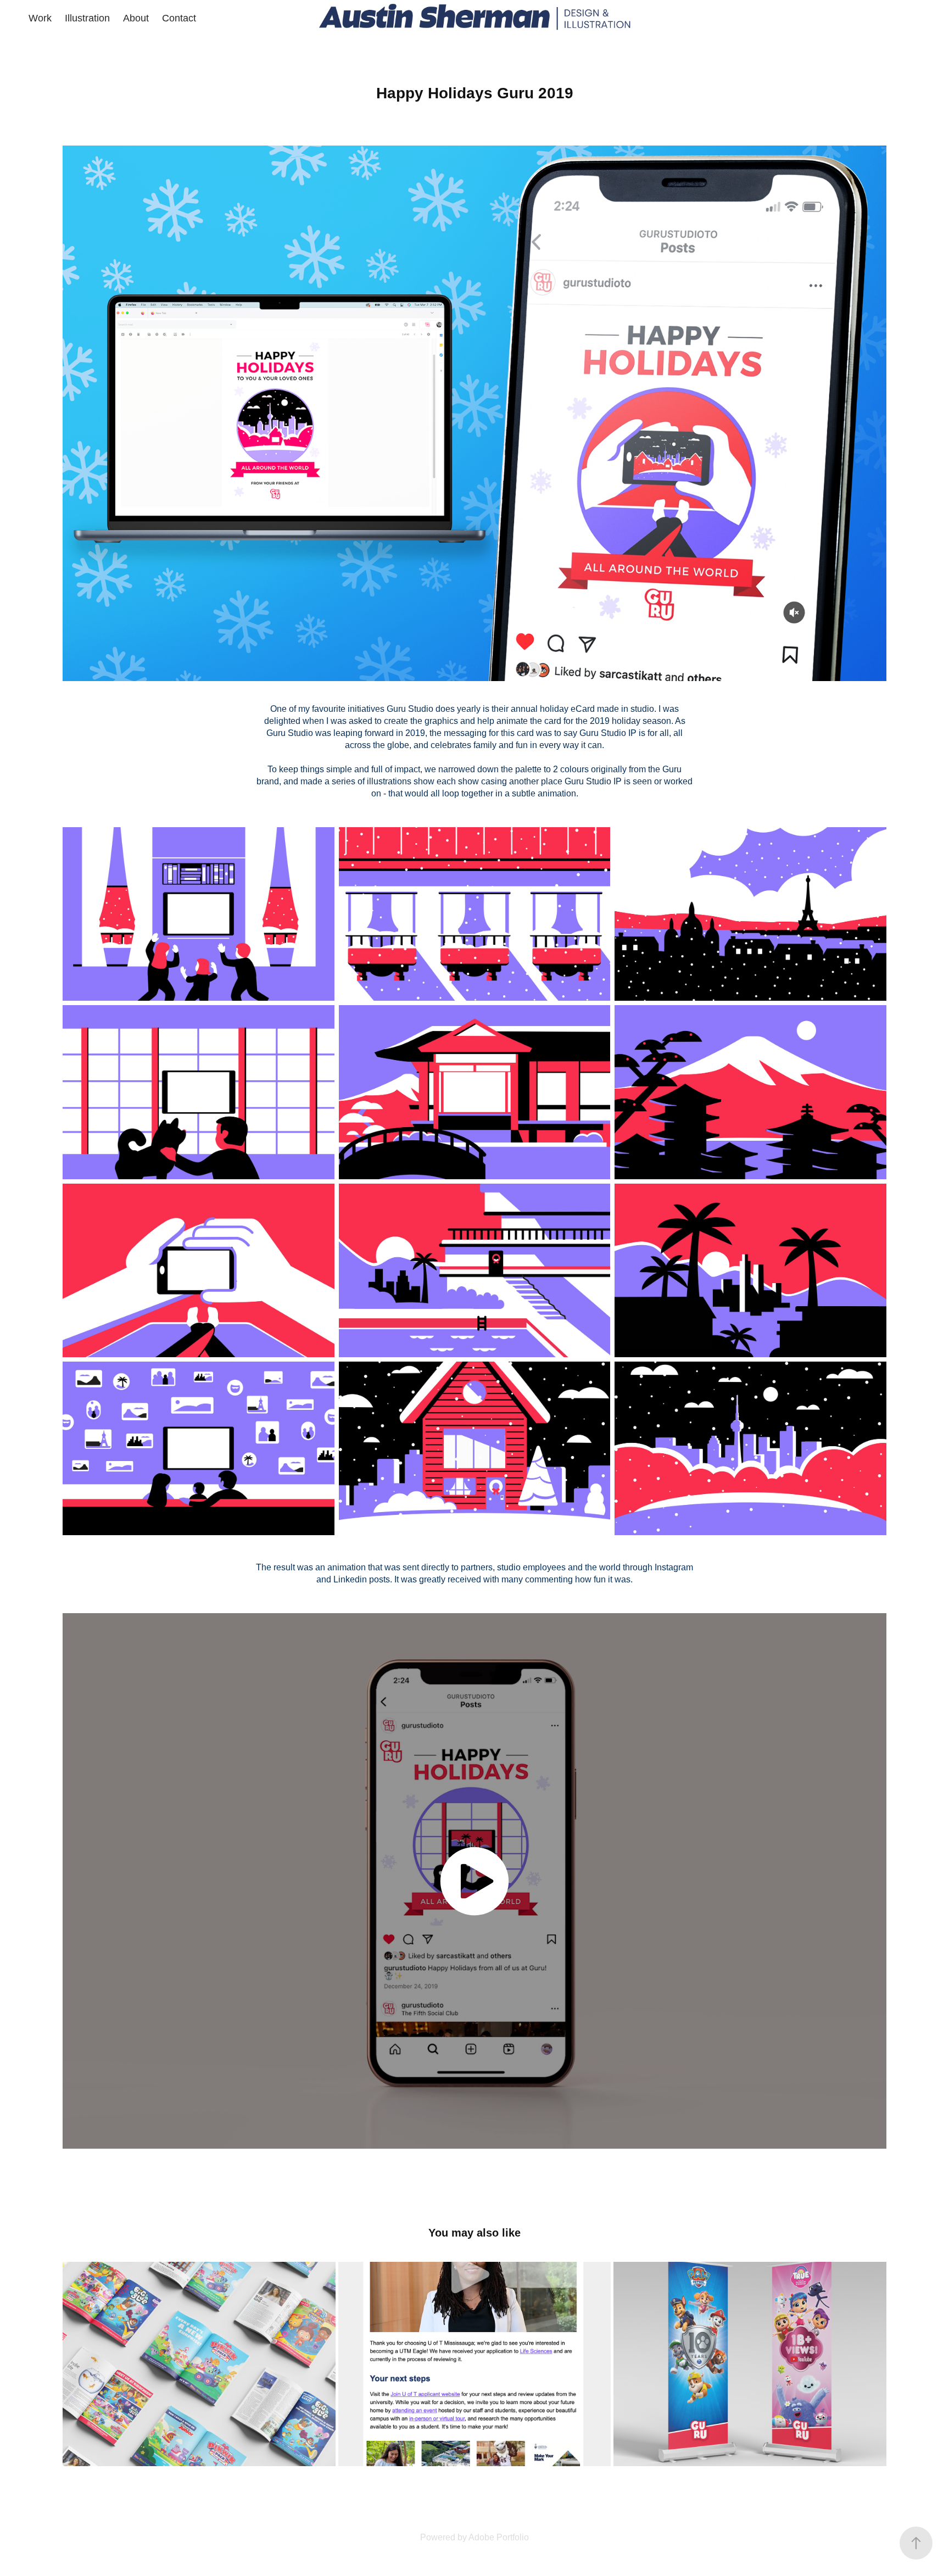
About (136, 18)
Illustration (87, 18)
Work (40, 18)
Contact (179, 18)
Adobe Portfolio (499, 2537)
